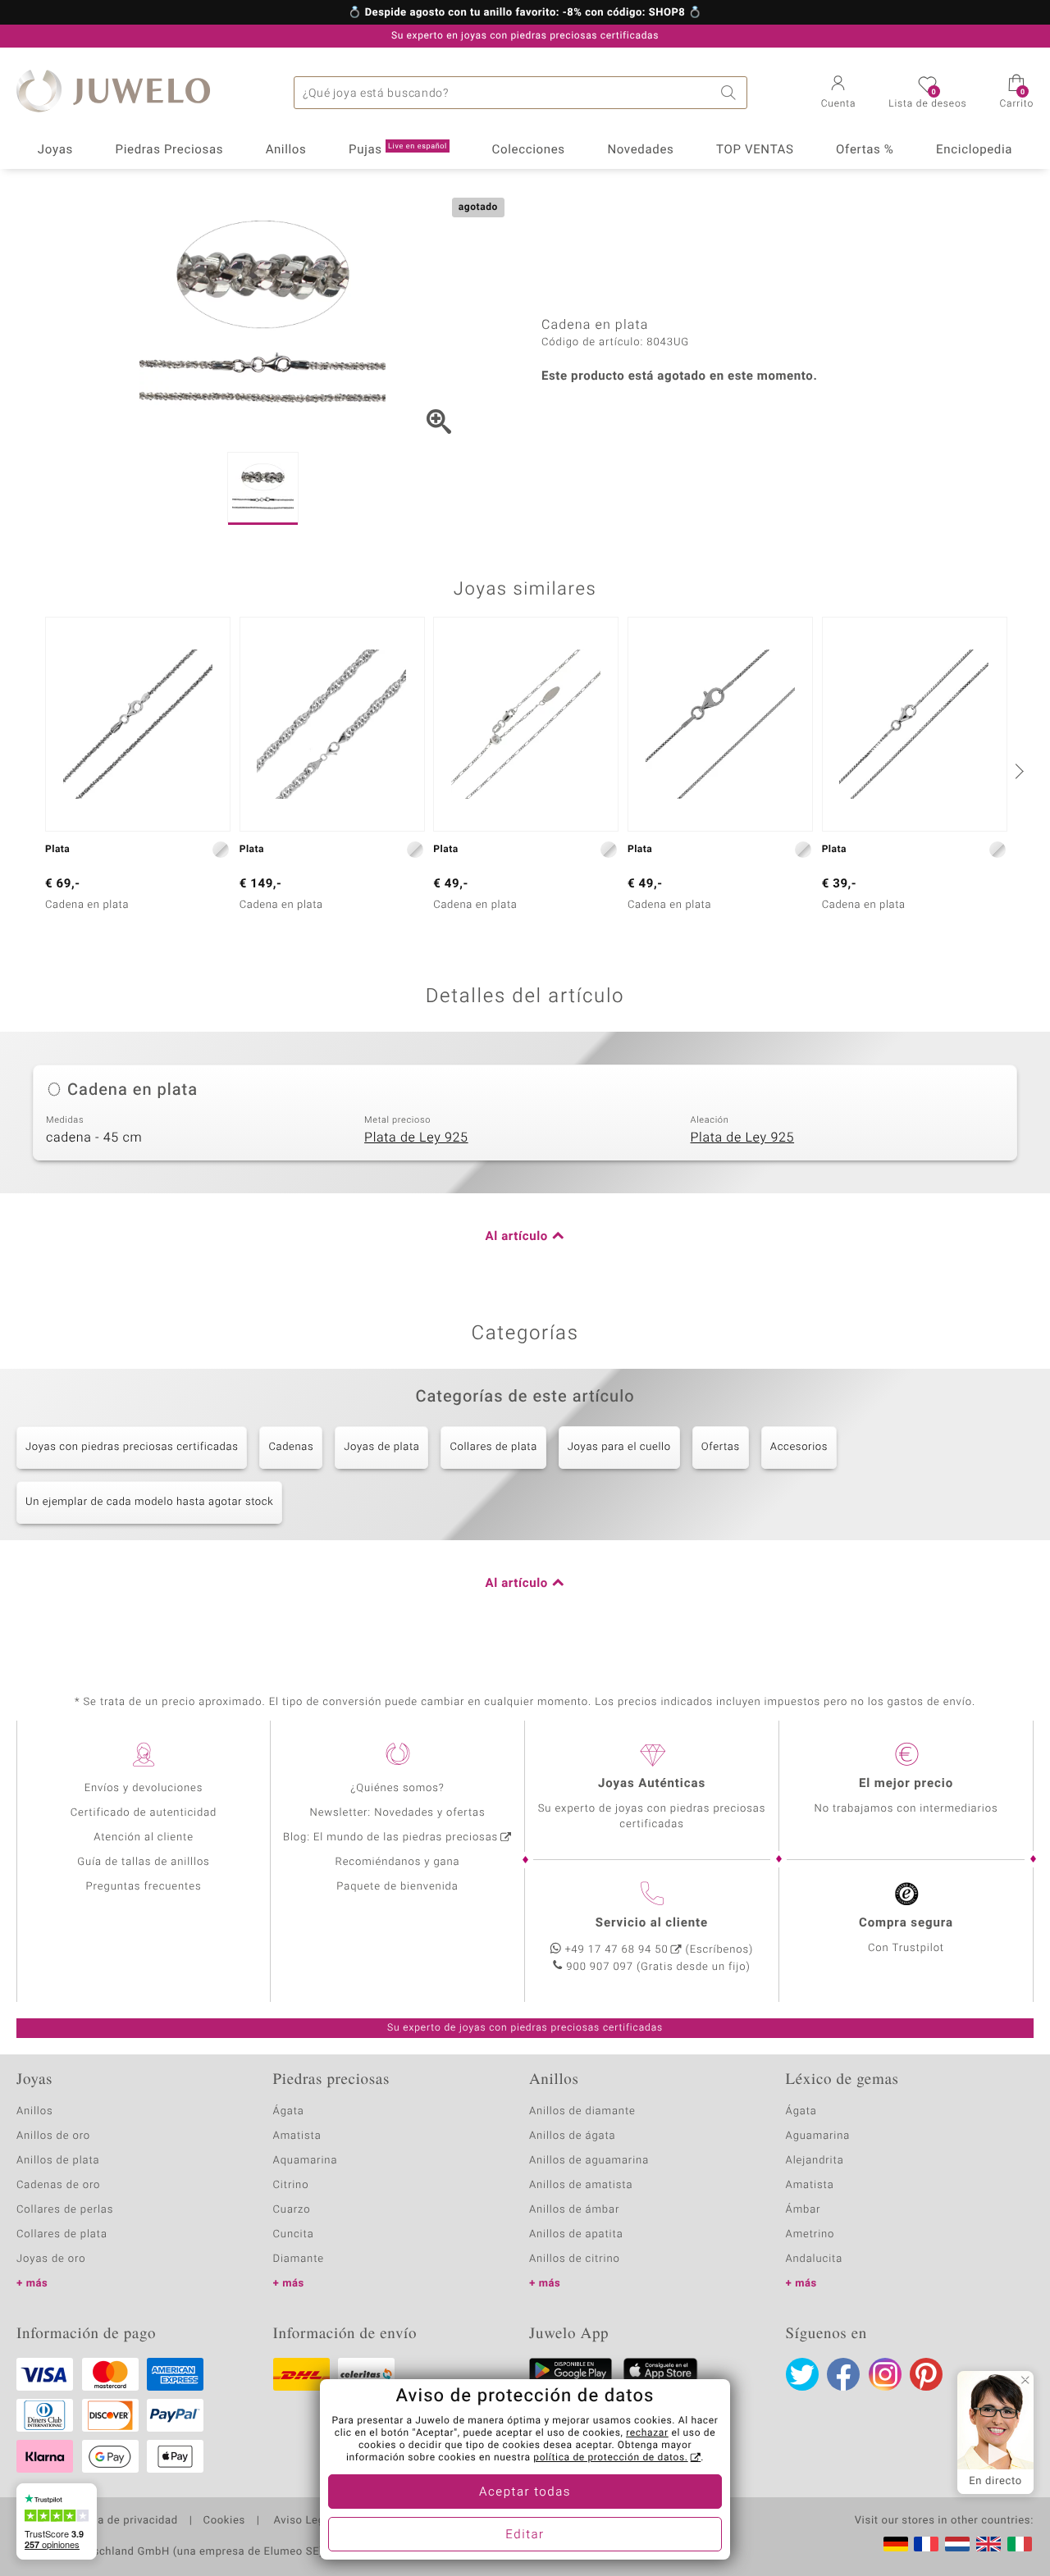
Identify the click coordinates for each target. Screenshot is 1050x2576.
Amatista (297, 2136)
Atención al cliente (144, 1837)
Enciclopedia (974, 150)
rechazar (647, 2433)
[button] (839, 93)
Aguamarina (818, 2136)
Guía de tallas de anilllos (143, 1862)
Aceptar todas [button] (525, 2492)
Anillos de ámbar (574, 2210)
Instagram (885, 2374)
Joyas (55, 150)
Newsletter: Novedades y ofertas (398, 1813)
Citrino (291, 2185)
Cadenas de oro (58, 2185)
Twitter (802, 2374)
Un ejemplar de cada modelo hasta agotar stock (149, 1502)
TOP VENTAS (755, 150)
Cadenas (291, 1447)
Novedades (640, 150)
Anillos (286, 150)
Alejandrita (815, 2161)
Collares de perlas (65, 2210)
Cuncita (294, 2234)
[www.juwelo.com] (988, 2544)
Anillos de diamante (582, 2111)
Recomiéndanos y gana (398, 1862)
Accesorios (799, 1447)
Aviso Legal (302, 2521)
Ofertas (721, 1447)
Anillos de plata (58, 2161)
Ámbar (803, 2210)
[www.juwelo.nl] (957, 2544)
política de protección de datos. (610, 2458)
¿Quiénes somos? (397, 1788)
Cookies (224, 2521)
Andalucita (815, 2259)
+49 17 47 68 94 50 (617, 1950)
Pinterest (926, 2374)
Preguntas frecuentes (144, 1887)
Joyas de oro (51, 2259)
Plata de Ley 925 (416, 1138)
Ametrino (810, 2234)
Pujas (398, 150)
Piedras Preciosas (170, 150)
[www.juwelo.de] (896, 2544)
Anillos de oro (53, 2136)
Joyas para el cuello (619, 1447)
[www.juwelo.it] (1020, 2544)
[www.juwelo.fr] (926, 2544)
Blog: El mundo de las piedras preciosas (390, 1837)
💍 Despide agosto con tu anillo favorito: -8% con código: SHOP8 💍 (525, 13)
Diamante (299, 2259)
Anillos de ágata (573, 2136)
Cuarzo (292, 2210)
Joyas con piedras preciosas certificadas (132, 1447)
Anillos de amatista (581, 2185)
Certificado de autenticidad (144, 1813)
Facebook (843, 2374)
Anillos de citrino (575, 2259)
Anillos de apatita (576, 2234)
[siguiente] (1017, 771)
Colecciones (529, 150)
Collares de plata (493, 1447)
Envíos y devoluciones (144, 1788)
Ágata (289, 2111)
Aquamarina (306, 2161)
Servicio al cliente (652, 1923)
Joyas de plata (381, 1447)
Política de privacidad (121, 2521)
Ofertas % (865, 150)
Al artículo (517, 1237)
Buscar (731, 93)
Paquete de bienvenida (397, 1887)
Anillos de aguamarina (589, 2161)
